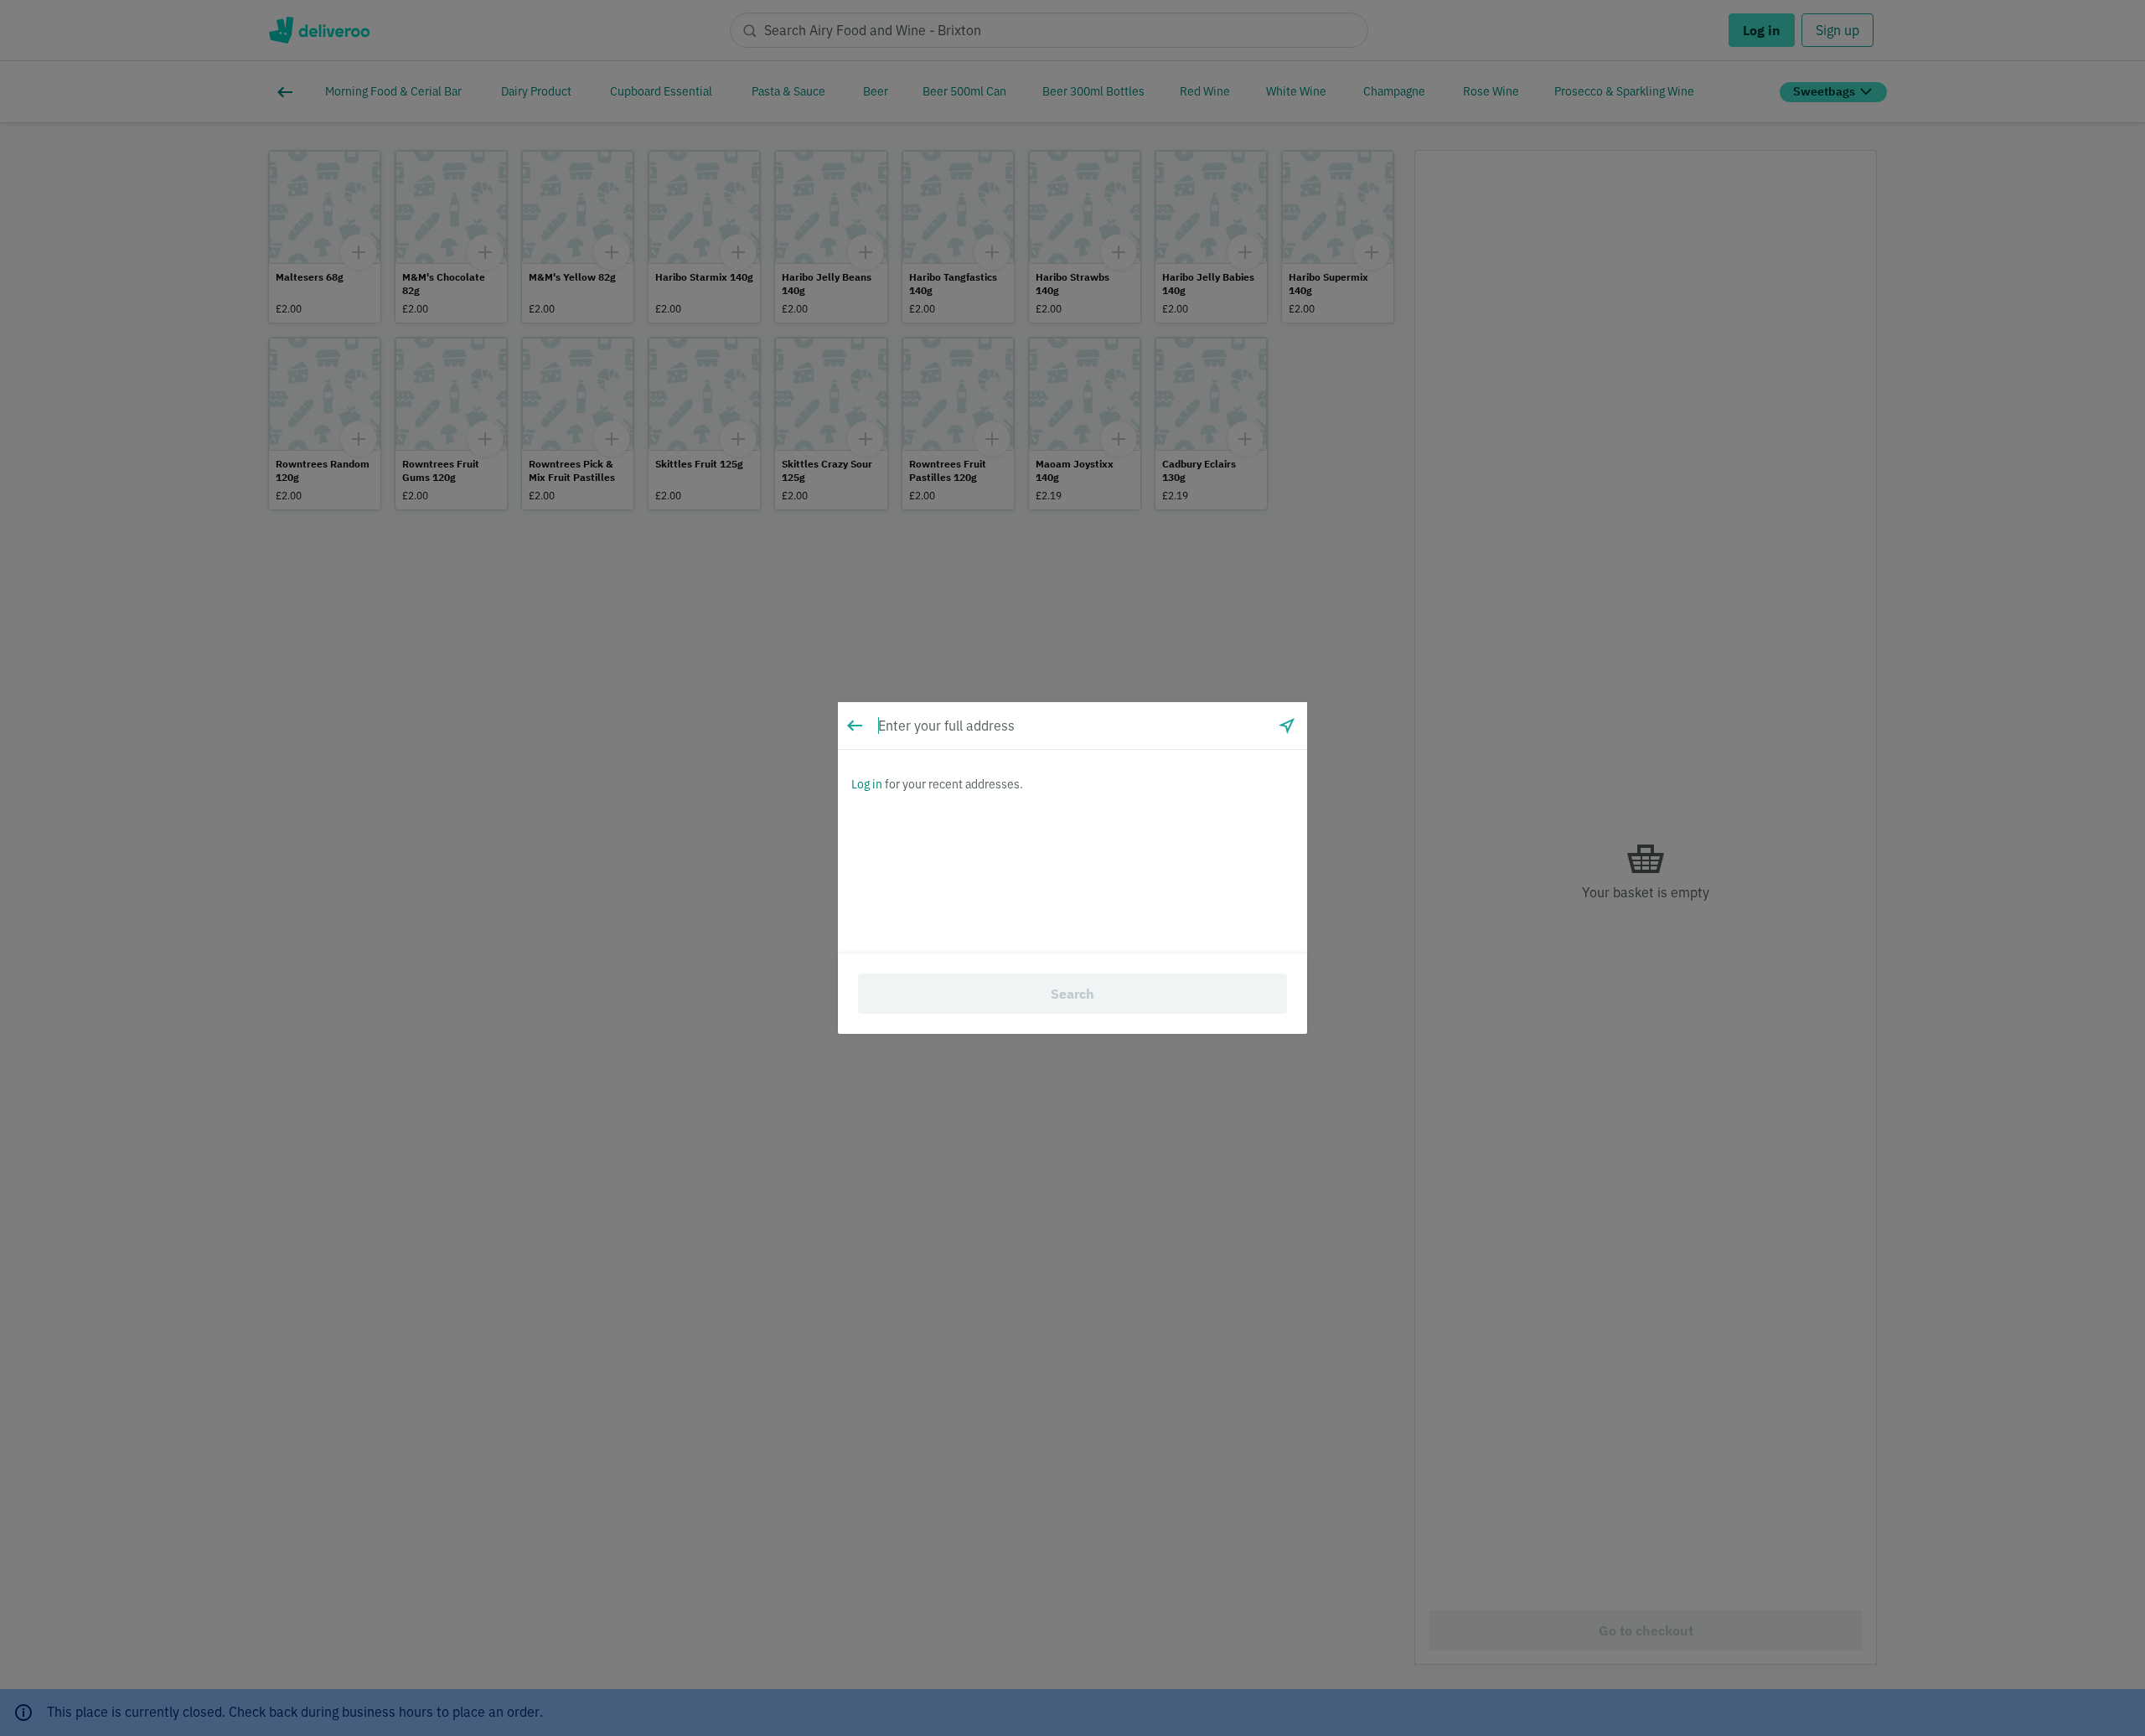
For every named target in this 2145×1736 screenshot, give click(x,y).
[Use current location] (1287, 726)
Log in (867, 784)
